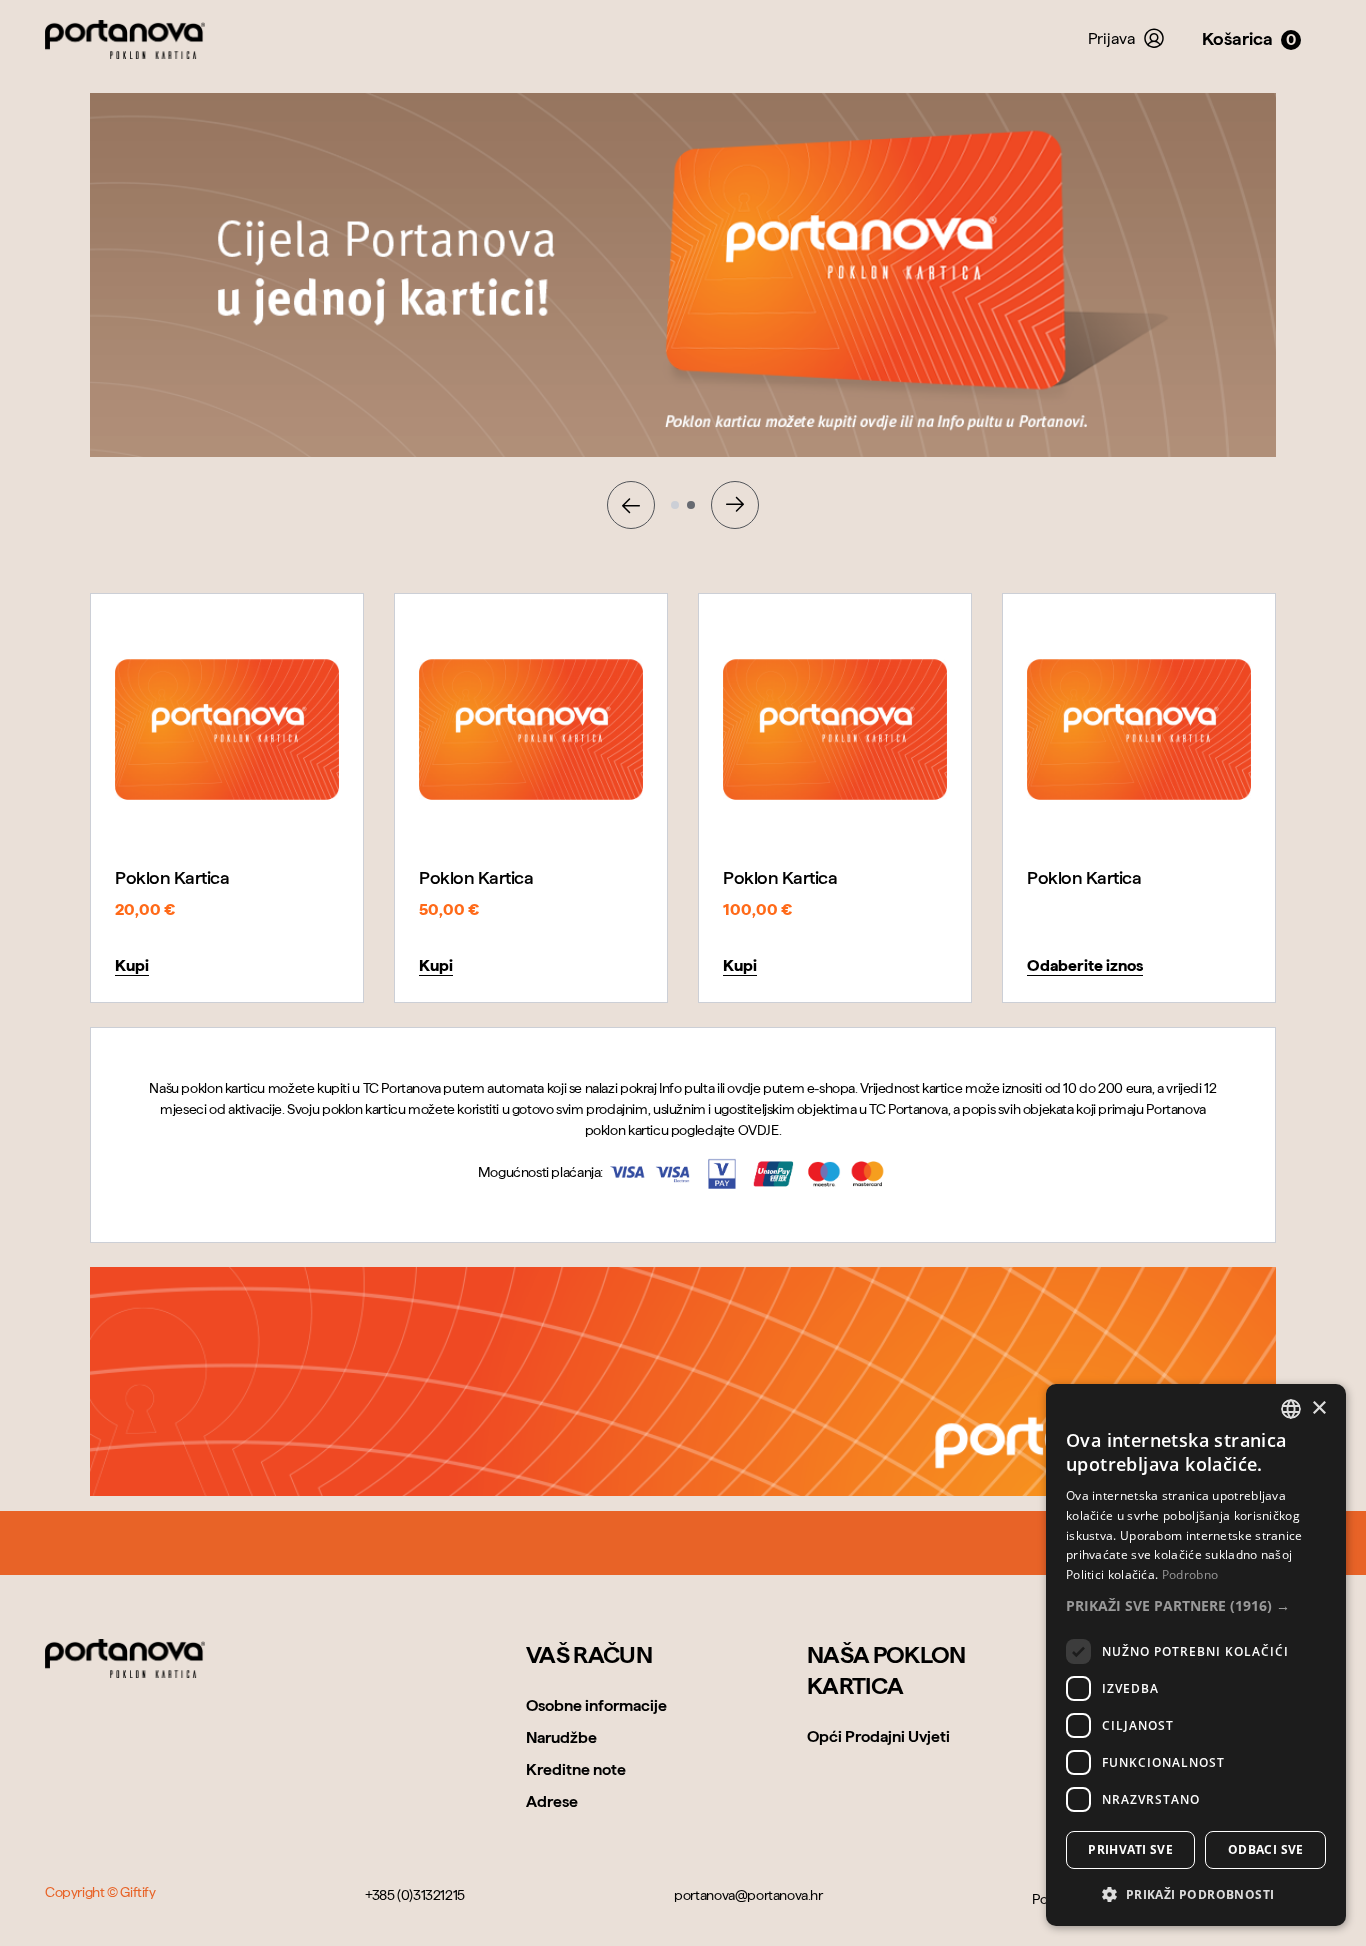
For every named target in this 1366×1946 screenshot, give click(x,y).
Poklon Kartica (172, 877)
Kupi (132, 965)
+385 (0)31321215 (415, 1895)
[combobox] (1291, 1409)
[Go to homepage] (125, 1658)
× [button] (1318, 1408)
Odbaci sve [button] (1266, 1849)
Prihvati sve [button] (1130, 1849)
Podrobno (1190, 1574)
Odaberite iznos (1085, 965)
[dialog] (1196, 1655)
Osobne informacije (596, 1705)
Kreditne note (576, 1769)
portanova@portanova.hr (748, 1895)
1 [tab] (675, 505)
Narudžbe (561, 1737)
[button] (1196, 1605)
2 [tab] (691, 505)
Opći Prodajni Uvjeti (878, 1736)
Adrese (552, 1801)
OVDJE (758, 1130)
